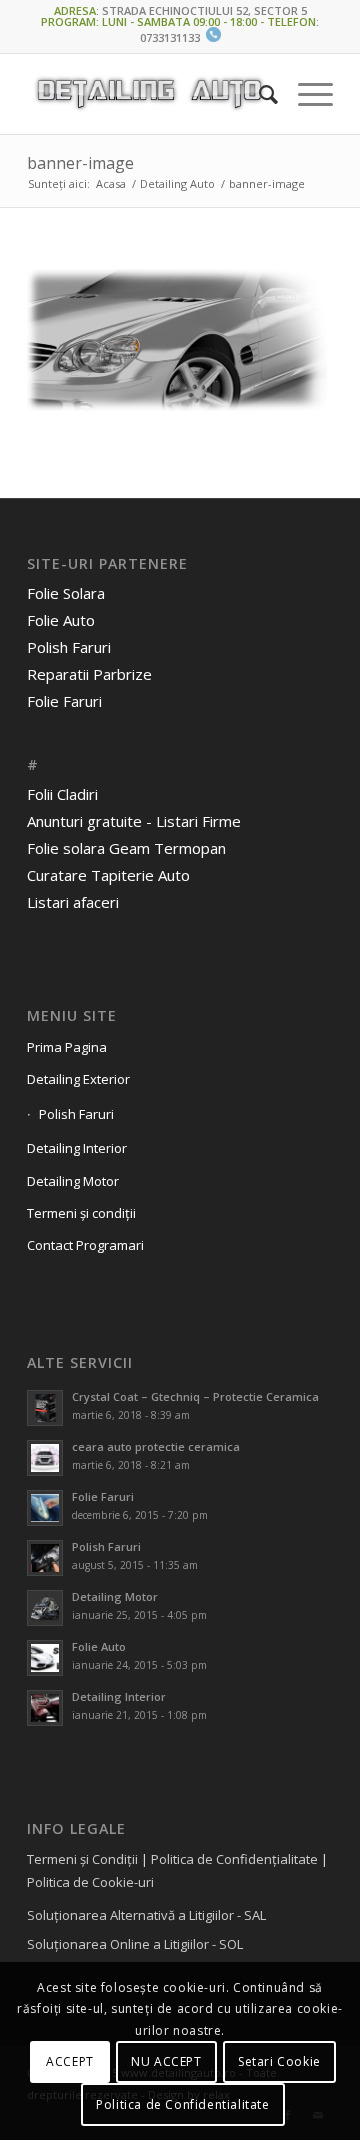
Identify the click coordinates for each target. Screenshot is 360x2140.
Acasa (111, 183)
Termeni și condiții (81, 1213)
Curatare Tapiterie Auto (108, 875)
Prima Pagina (67, 1047)
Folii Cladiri (62, 794)
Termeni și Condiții (82, 1859)
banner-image (80, 163)
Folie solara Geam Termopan (126, 848)
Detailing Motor (73, 1181)
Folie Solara (66, 593)
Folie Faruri (64, 701)
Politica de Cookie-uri (90, 1882)
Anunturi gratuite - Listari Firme (134, 821)
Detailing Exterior (78, 1079)
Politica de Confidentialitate (182, 2104)
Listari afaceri (73, 902)
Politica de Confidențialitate (234, 1859)
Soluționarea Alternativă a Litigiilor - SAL (146, 1915)
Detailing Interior (77, 1148)
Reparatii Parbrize (89, 674)
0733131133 (170, 37)
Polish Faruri (69, 647)
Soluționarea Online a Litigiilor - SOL (135, 1944)
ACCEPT (70, 2061)
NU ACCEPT (166, 2061)
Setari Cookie (279, 2061)
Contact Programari (85, 1245)
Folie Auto (61, 620)
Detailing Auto (177, 183)
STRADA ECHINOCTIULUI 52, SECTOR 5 (204, 10)
